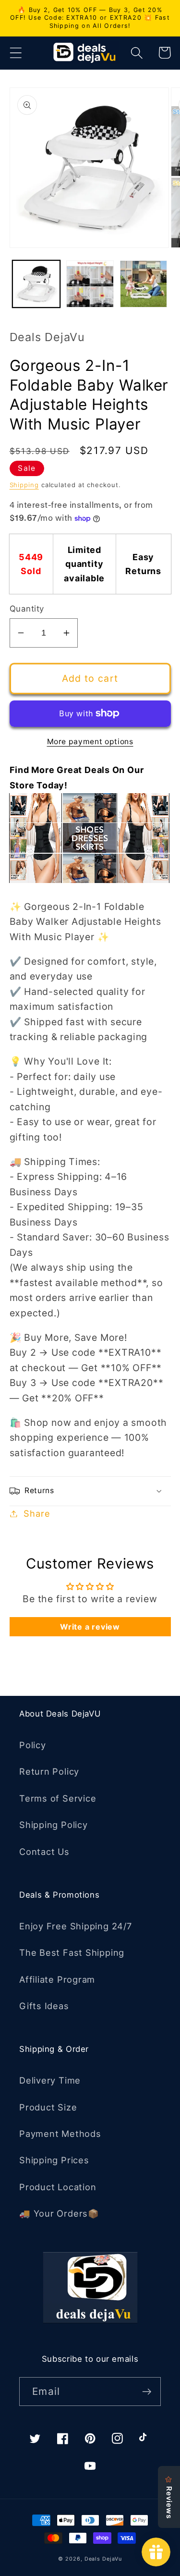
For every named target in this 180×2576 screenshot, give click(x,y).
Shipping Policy (54, 1825)
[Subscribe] (147, 2392)
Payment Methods (60, 2134)
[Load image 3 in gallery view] (144, 284)
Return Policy (49, 1771)
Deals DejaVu (103, 2559)
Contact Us (44, 1852)
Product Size (48, 2107)
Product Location (58, 2187)
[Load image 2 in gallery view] (90, 284)
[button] (16, 53)
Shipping (24, 485)
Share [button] (37, 1513)
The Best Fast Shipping (72, 1952)
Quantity (27, 609)
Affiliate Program (57, 1979)
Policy (33, 1745)
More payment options (90, 742)
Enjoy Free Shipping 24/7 (76, 1926)
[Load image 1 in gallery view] (36, 284)
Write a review (90, 1627)
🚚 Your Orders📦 (59, 2213)
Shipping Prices (54, 2160)
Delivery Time (50, 2080)
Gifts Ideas (44, 2006)
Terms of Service (58, 1798)
